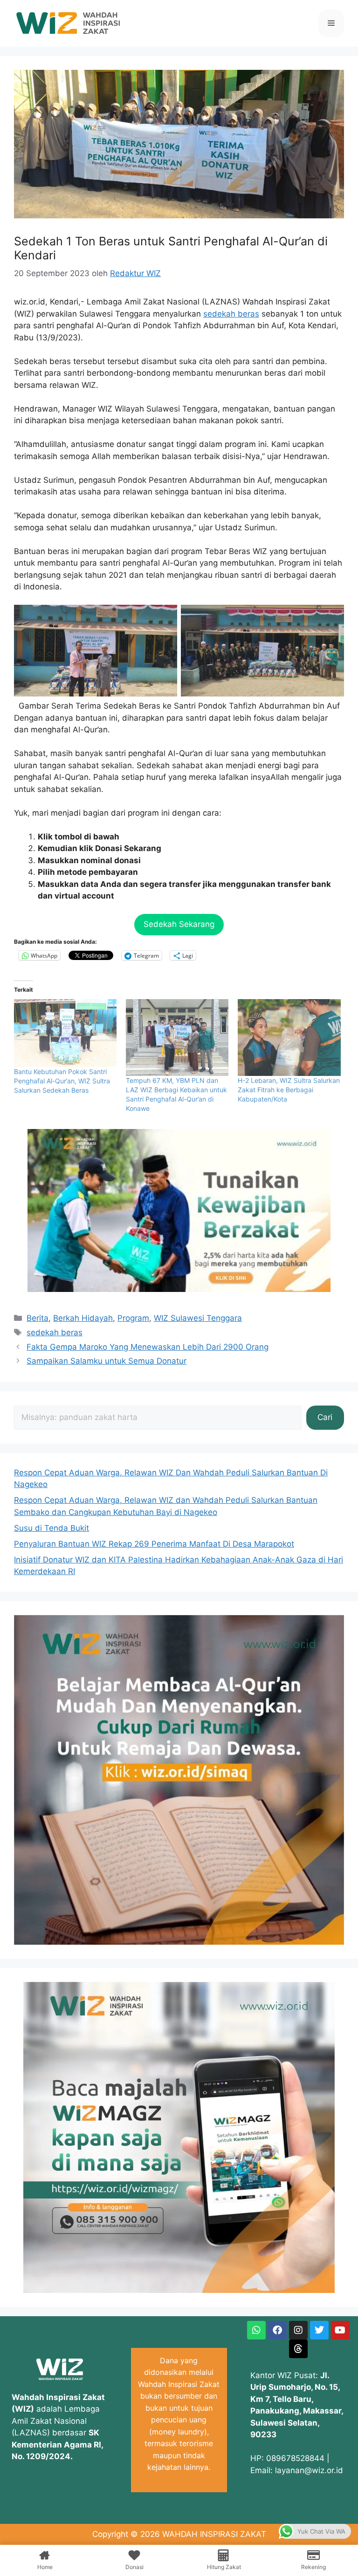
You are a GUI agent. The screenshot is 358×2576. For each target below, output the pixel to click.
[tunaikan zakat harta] (179, 1289)
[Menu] (331, 23)
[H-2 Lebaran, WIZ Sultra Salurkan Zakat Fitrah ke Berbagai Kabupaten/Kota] (289, 1038)
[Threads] (298, 2349)
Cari (325, 1417)
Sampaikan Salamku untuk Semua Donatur (107, 1361)
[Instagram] (298, 2330)
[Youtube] (340, 2330)
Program (133, 1318)
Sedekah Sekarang (179, 924)
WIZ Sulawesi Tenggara (198, 1318)
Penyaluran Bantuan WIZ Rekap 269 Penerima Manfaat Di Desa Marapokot (154, 1544)
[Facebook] (277, 2330)
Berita (38, 1318)
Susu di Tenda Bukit (52, 1528)
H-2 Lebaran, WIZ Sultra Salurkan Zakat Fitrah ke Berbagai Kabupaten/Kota (289, 1090)
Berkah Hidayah (83, 1318)
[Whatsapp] (256, 2330)
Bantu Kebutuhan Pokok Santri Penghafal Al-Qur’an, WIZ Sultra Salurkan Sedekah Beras (62, 1081)
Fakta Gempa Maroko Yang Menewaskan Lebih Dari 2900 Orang (148, 1347)
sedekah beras (231, 314)
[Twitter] (319, 2330)
